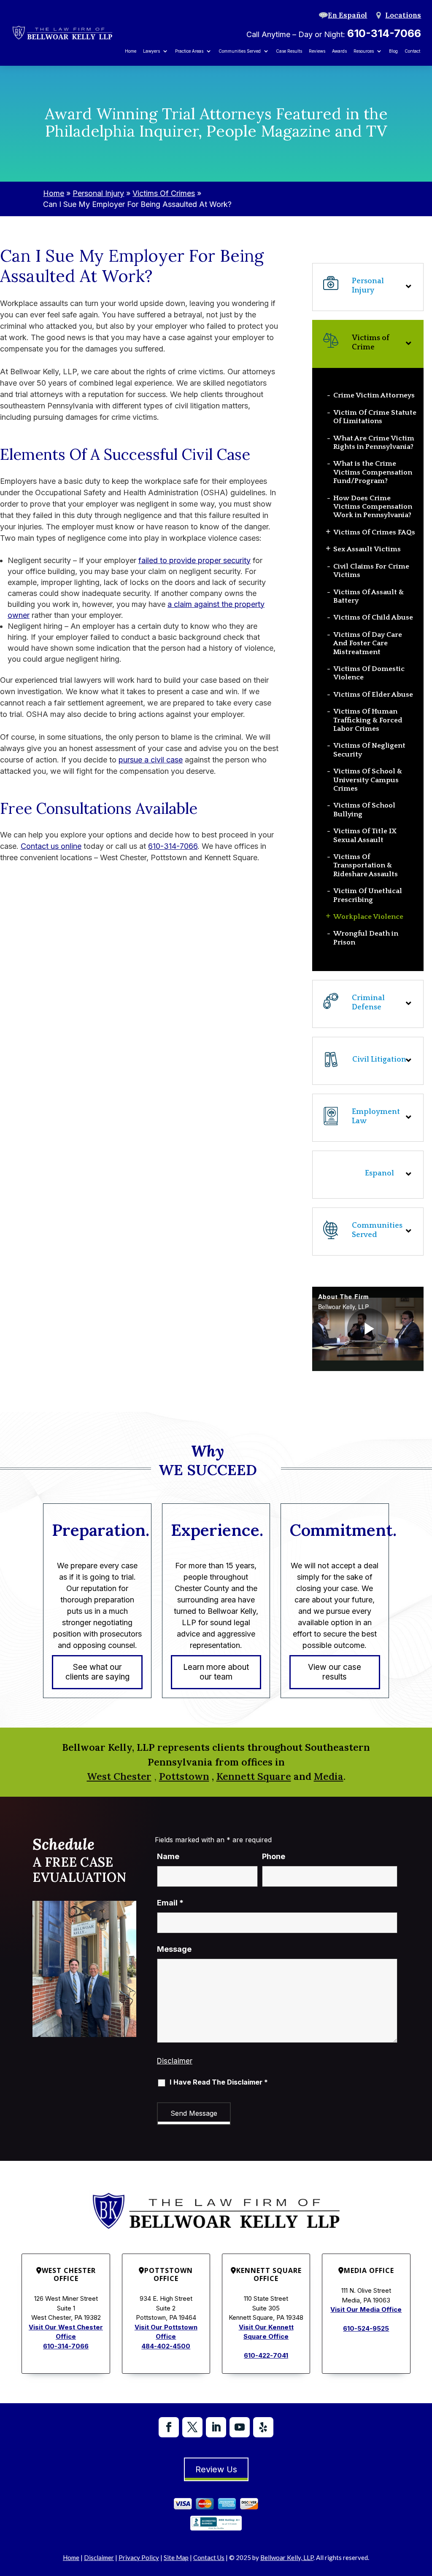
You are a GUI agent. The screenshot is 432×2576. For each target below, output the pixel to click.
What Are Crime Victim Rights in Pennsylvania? (374, 443)
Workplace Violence (368, 917)
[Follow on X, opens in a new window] (192, 2427)
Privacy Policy (139, 2557)
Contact (412, 51)
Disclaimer (175, 2061)
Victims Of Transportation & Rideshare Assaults (366, 865)
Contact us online (51, 846)
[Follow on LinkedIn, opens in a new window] (216, 2427)
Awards (339, 51)
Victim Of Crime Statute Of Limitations (375, 417)
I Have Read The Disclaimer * (219, 2082)
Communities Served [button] (240, 51)
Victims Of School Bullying (364, 810)
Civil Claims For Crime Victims (371, 571)
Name (168, 1856)
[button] (368, 1232)
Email (170, 1903)
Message (174, 1949)
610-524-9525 (366, 2328)
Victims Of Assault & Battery (369, 596)
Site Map (176, 2557)
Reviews (317, 51)
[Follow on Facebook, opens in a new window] (169, 2427)
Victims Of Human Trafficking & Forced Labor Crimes (368, 720)
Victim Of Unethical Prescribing (368, 895)
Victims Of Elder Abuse (373, 695)
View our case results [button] (335, 1672)
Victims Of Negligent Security (369, 750)
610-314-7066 (384, 33)
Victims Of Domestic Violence (369, 673)
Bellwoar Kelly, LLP (287, 2557)
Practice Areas (189, 51)
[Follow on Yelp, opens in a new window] (263, 2427)
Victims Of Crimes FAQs (374, 532)
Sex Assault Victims (367, 549)
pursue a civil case (151, 760)
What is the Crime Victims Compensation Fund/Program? (373, 472)
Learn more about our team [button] (216, 1672)
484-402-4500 (166, 2346)
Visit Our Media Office (366, 2309)
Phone (274, 1856)
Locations (403, 15)
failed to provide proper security (194, 560)
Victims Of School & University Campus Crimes (368, 780)
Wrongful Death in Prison (366, 938)
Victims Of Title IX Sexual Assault (365, 835)
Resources (364, 51)
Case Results (289, 51)
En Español (347, 15)
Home (131, 51)
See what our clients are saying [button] (97, 1672)
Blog (393, 51)
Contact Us (209, 2557)
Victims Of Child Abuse (373, 617)
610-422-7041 (266, 2355)
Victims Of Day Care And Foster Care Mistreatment (368, 643)
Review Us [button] (216, 2469)
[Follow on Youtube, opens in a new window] (240, 2427)
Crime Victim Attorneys (374, 395)
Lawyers (151, 51)
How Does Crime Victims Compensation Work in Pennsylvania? (373, 507)
